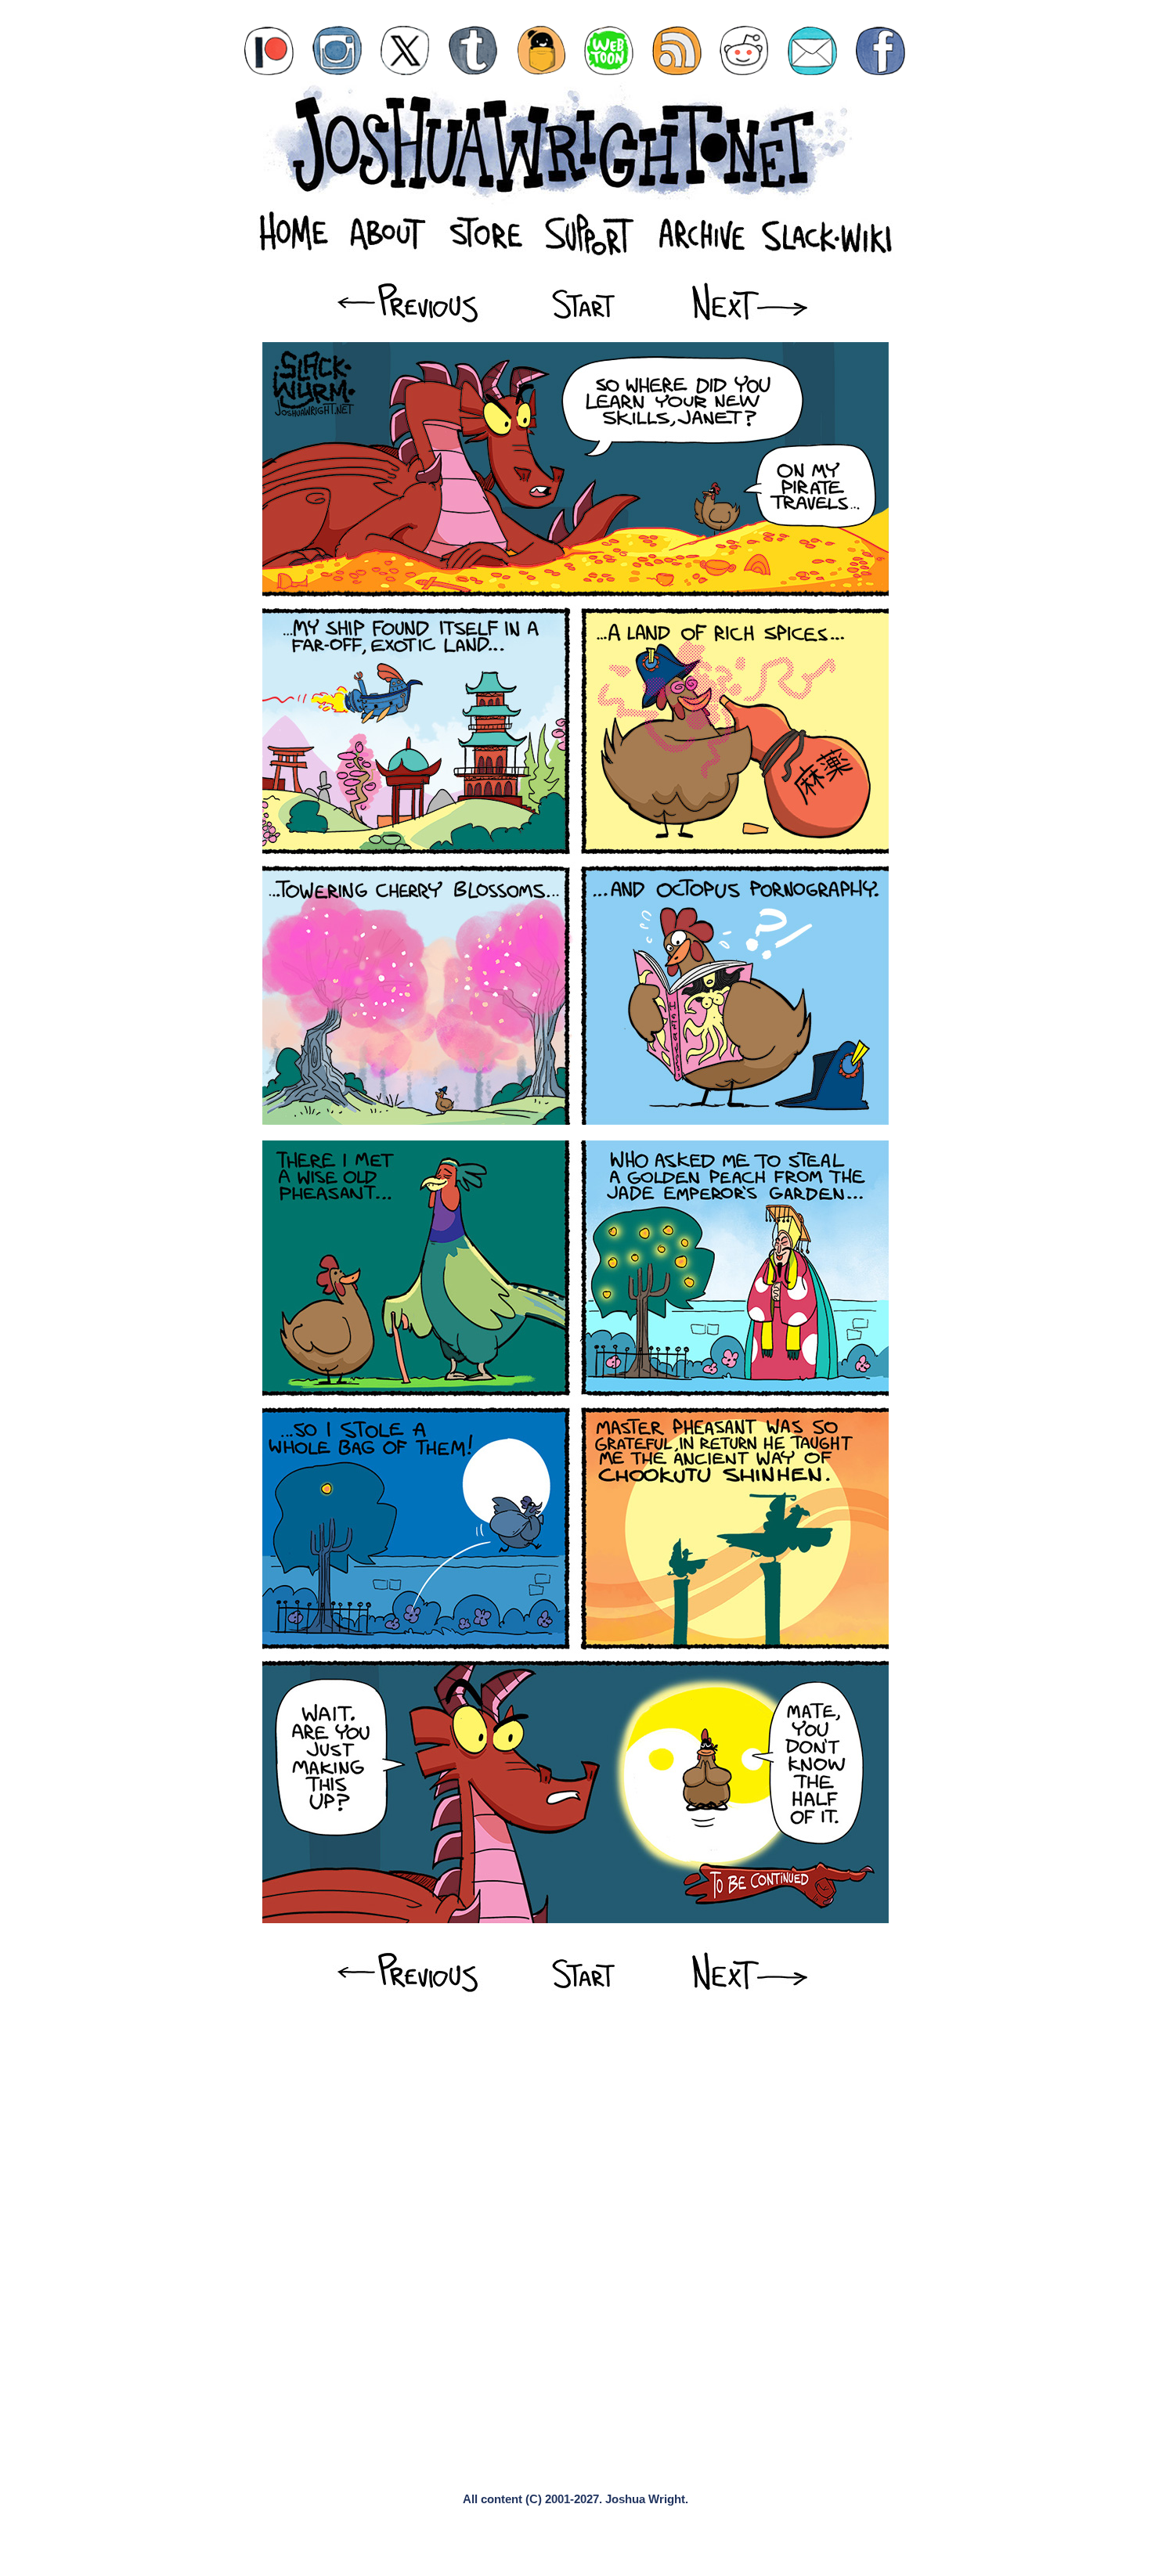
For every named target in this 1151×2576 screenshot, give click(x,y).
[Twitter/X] (405, 50)
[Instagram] (337, 50)
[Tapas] (541, 50)
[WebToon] (609, 50)
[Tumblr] (473, 50)
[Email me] (812, 50)
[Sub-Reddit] (744, 50)
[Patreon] (269, 50)
